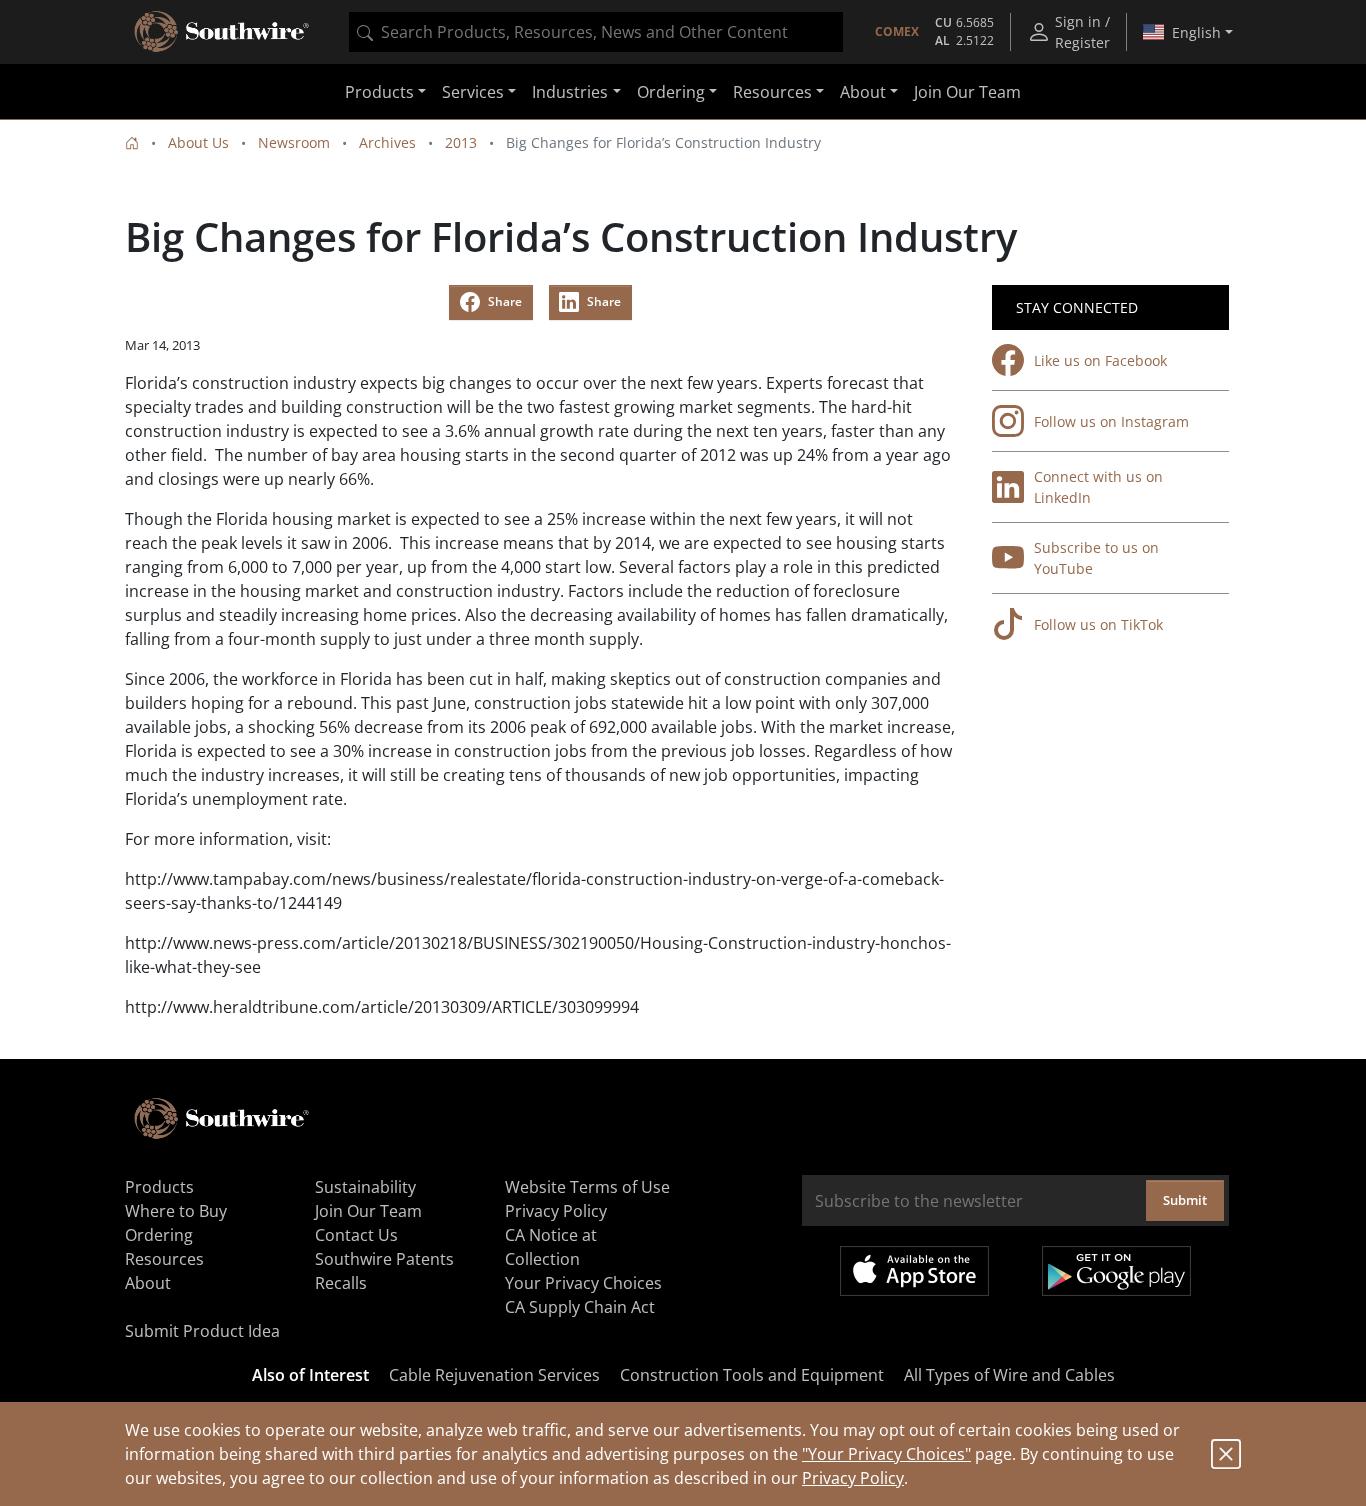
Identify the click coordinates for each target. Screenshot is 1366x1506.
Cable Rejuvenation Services (494, 1375)
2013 (461, 142)
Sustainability (365, 1187)
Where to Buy (176, 1211)
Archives (387, 142)
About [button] (863, 92)
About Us (198, 142)
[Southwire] (223, 32)
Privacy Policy (853, 1478)
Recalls (341, 1283)
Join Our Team (967, 92)
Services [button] (473, 92)
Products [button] (379, 92)
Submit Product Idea (202, 1331)
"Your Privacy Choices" (886, 1454)
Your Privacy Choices (583, 1283)
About (148, 1283)
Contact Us (356, 1235)
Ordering (159, 1235)
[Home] (132, 142)
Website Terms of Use (587, 1187)
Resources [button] (772, 92)
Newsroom (294, 142)
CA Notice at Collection (551, 1247)
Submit (1185, 1200)
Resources (164, 1259)
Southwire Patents (384, 1259)
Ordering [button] (671, 92)
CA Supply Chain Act (580, 1307)
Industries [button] (570, 92)
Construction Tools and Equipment (752, 1375)
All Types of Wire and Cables (1009, 1375)
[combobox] (596, 32)
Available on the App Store (914, 1271)
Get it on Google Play (1116, 1271)
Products (159, 1187)
